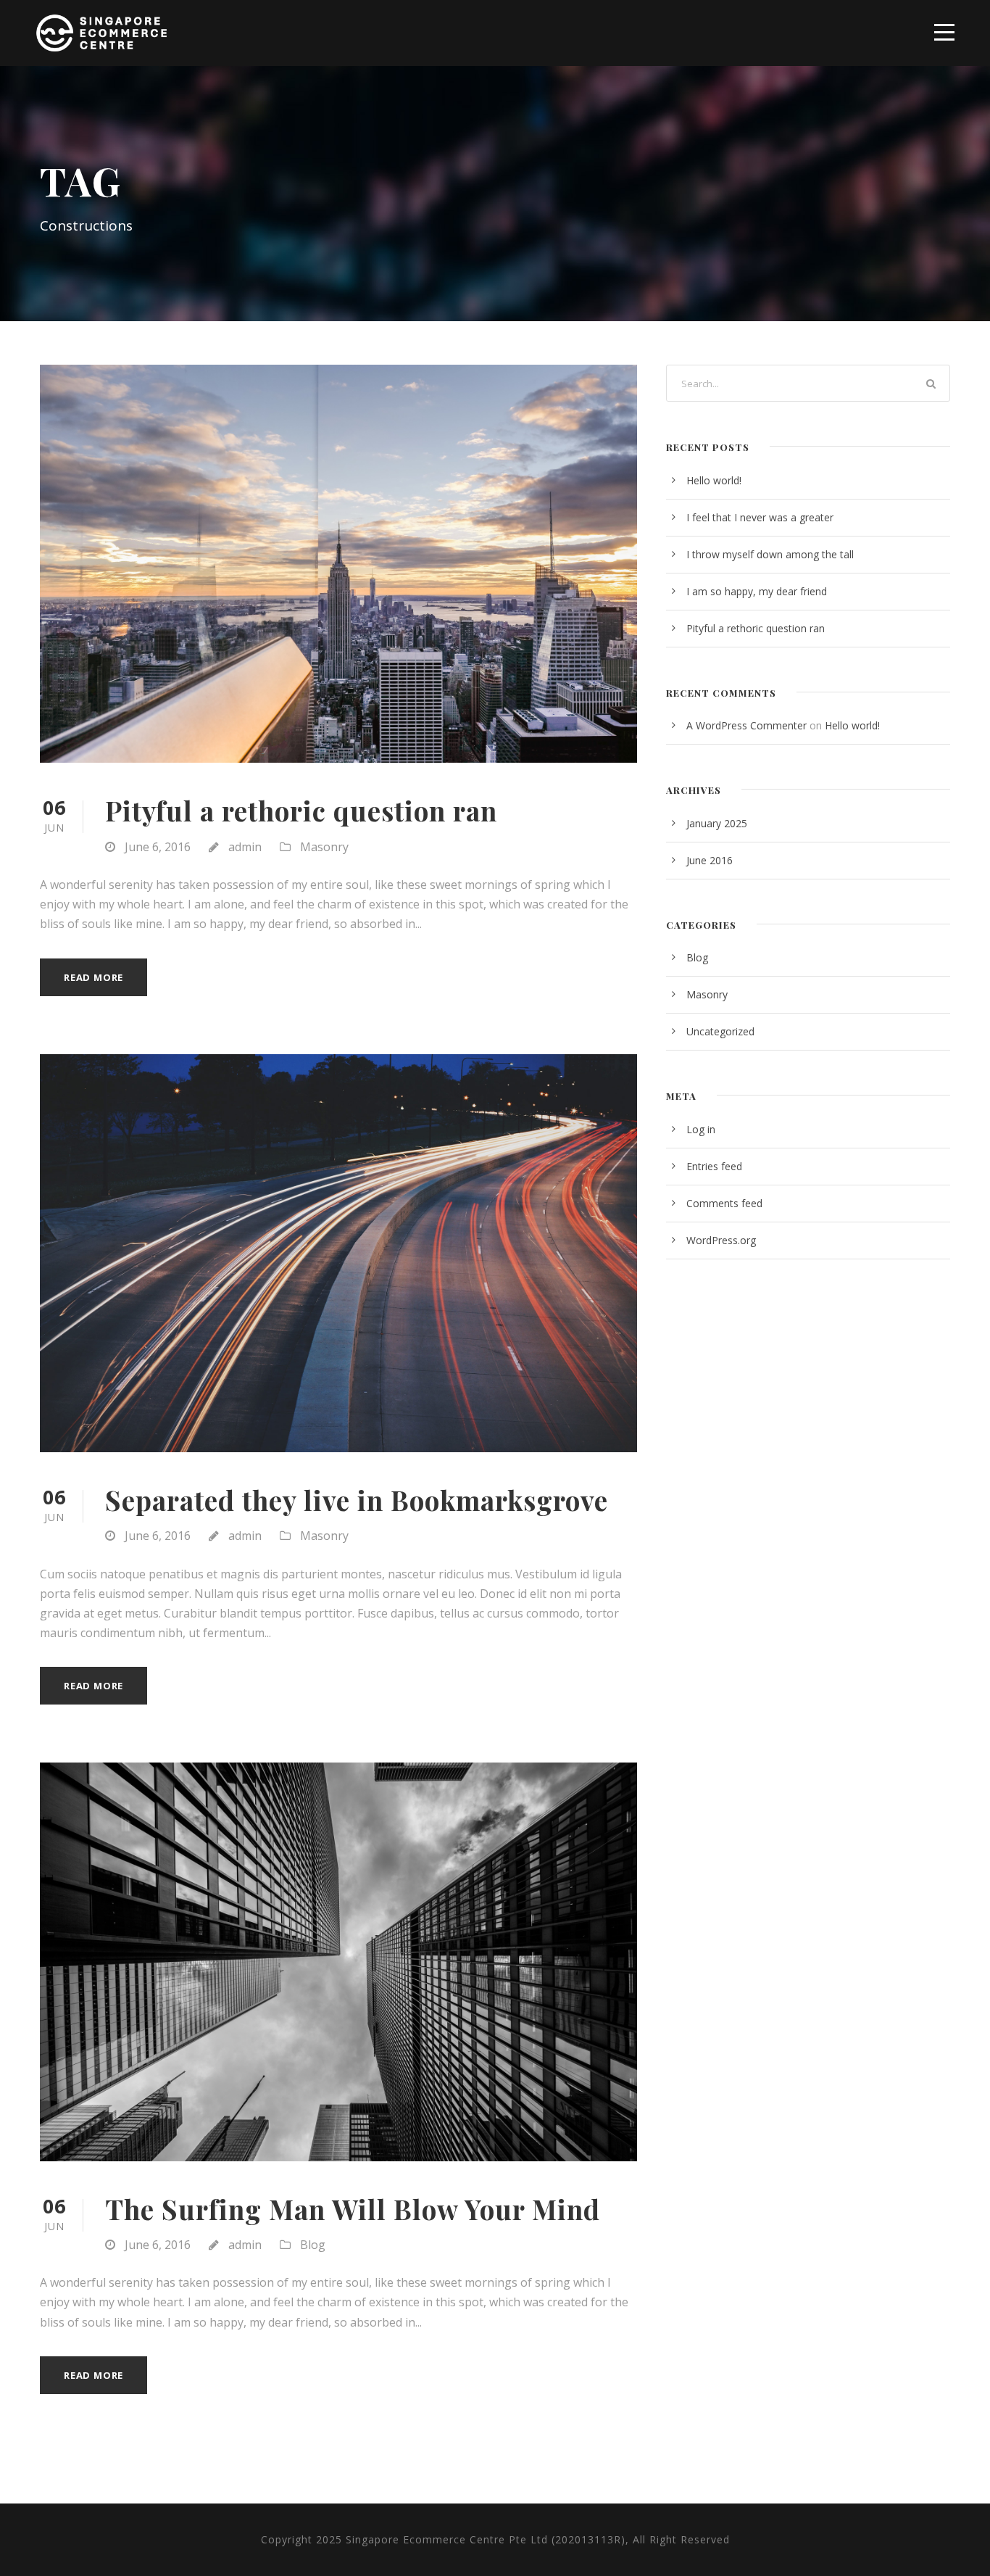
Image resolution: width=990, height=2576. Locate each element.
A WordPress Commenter (746, 725)
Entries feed (714, 1166)
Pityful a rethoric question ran (301, 810)
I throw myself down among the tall (770, 554)
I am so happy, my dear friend (757, 591)
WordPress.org (721, 1240)
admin (245, 847)
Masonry (324, 847)
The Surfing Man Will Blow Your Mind (353, 2209)
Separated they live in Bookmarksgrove (357, 1500)
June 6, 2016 (158, 847)
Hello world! (714, 480)
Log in (701, 1129)
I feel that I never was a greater (760, 517)
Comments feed (724, 1203)
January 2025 (717, 823)
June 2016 (710, 860)
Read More (93, 977)
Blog (313, 2245)
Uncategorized (720, 1031)
